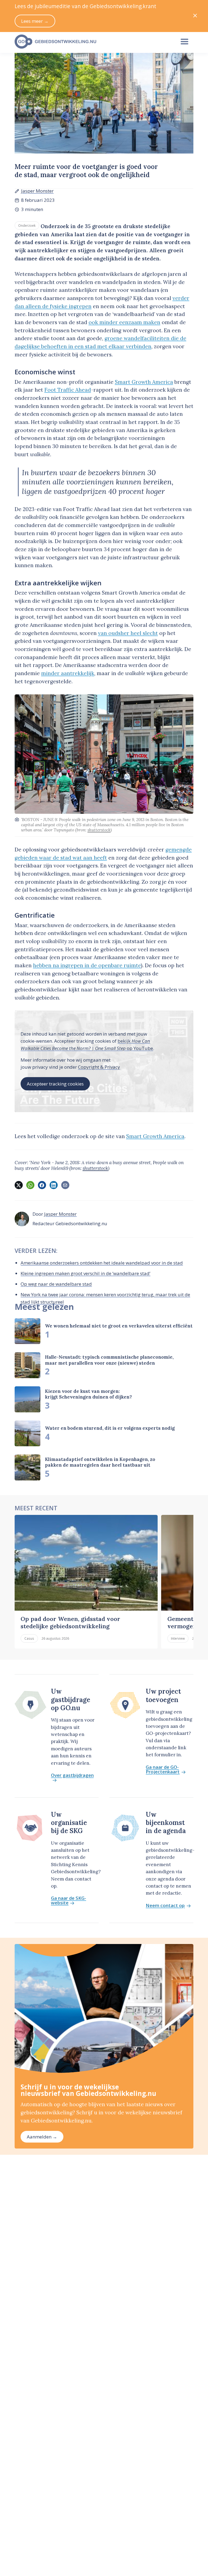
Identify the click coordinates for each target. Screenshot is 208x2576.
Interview (178, 1638)
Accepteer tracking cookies (55, 1084)
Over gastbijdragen (72, 1776)
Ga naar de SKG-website (69, 1901)
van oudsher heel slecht (128, 633)
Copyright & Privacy (99, 1067)
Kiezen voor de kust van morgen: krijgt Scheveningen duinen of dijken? (88, 1394)
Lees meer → (35, 21)
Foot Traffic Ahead (68, 390)
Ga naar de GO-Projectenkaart (163, 1770)
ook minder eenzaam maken (124, 322)
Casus (29, 1638)
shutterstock (99, 830)
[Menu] (185, 42)
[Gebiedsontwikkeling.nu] (92, 42)
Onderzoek (27, 225)
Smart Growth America (144, 382)
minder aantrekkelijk (68, 673)
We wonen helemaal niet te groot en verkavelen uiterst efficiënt (119, 1326)
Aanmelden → (42, 2137)
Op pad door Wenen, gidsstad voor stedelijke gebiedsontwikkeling (70, 1622)
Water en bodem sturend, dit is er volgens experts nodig (110, 1428)
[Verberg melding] (195, 16)
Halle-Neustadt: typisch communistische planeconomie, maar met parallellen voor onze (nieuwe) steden (109, 1360)
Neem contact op (165, 1906)
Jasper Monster (37, 191)
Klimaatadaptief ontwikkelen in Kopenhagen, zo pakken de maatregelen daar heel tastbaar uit (100, 1462)
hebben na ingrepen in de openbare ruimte (87, 965)
